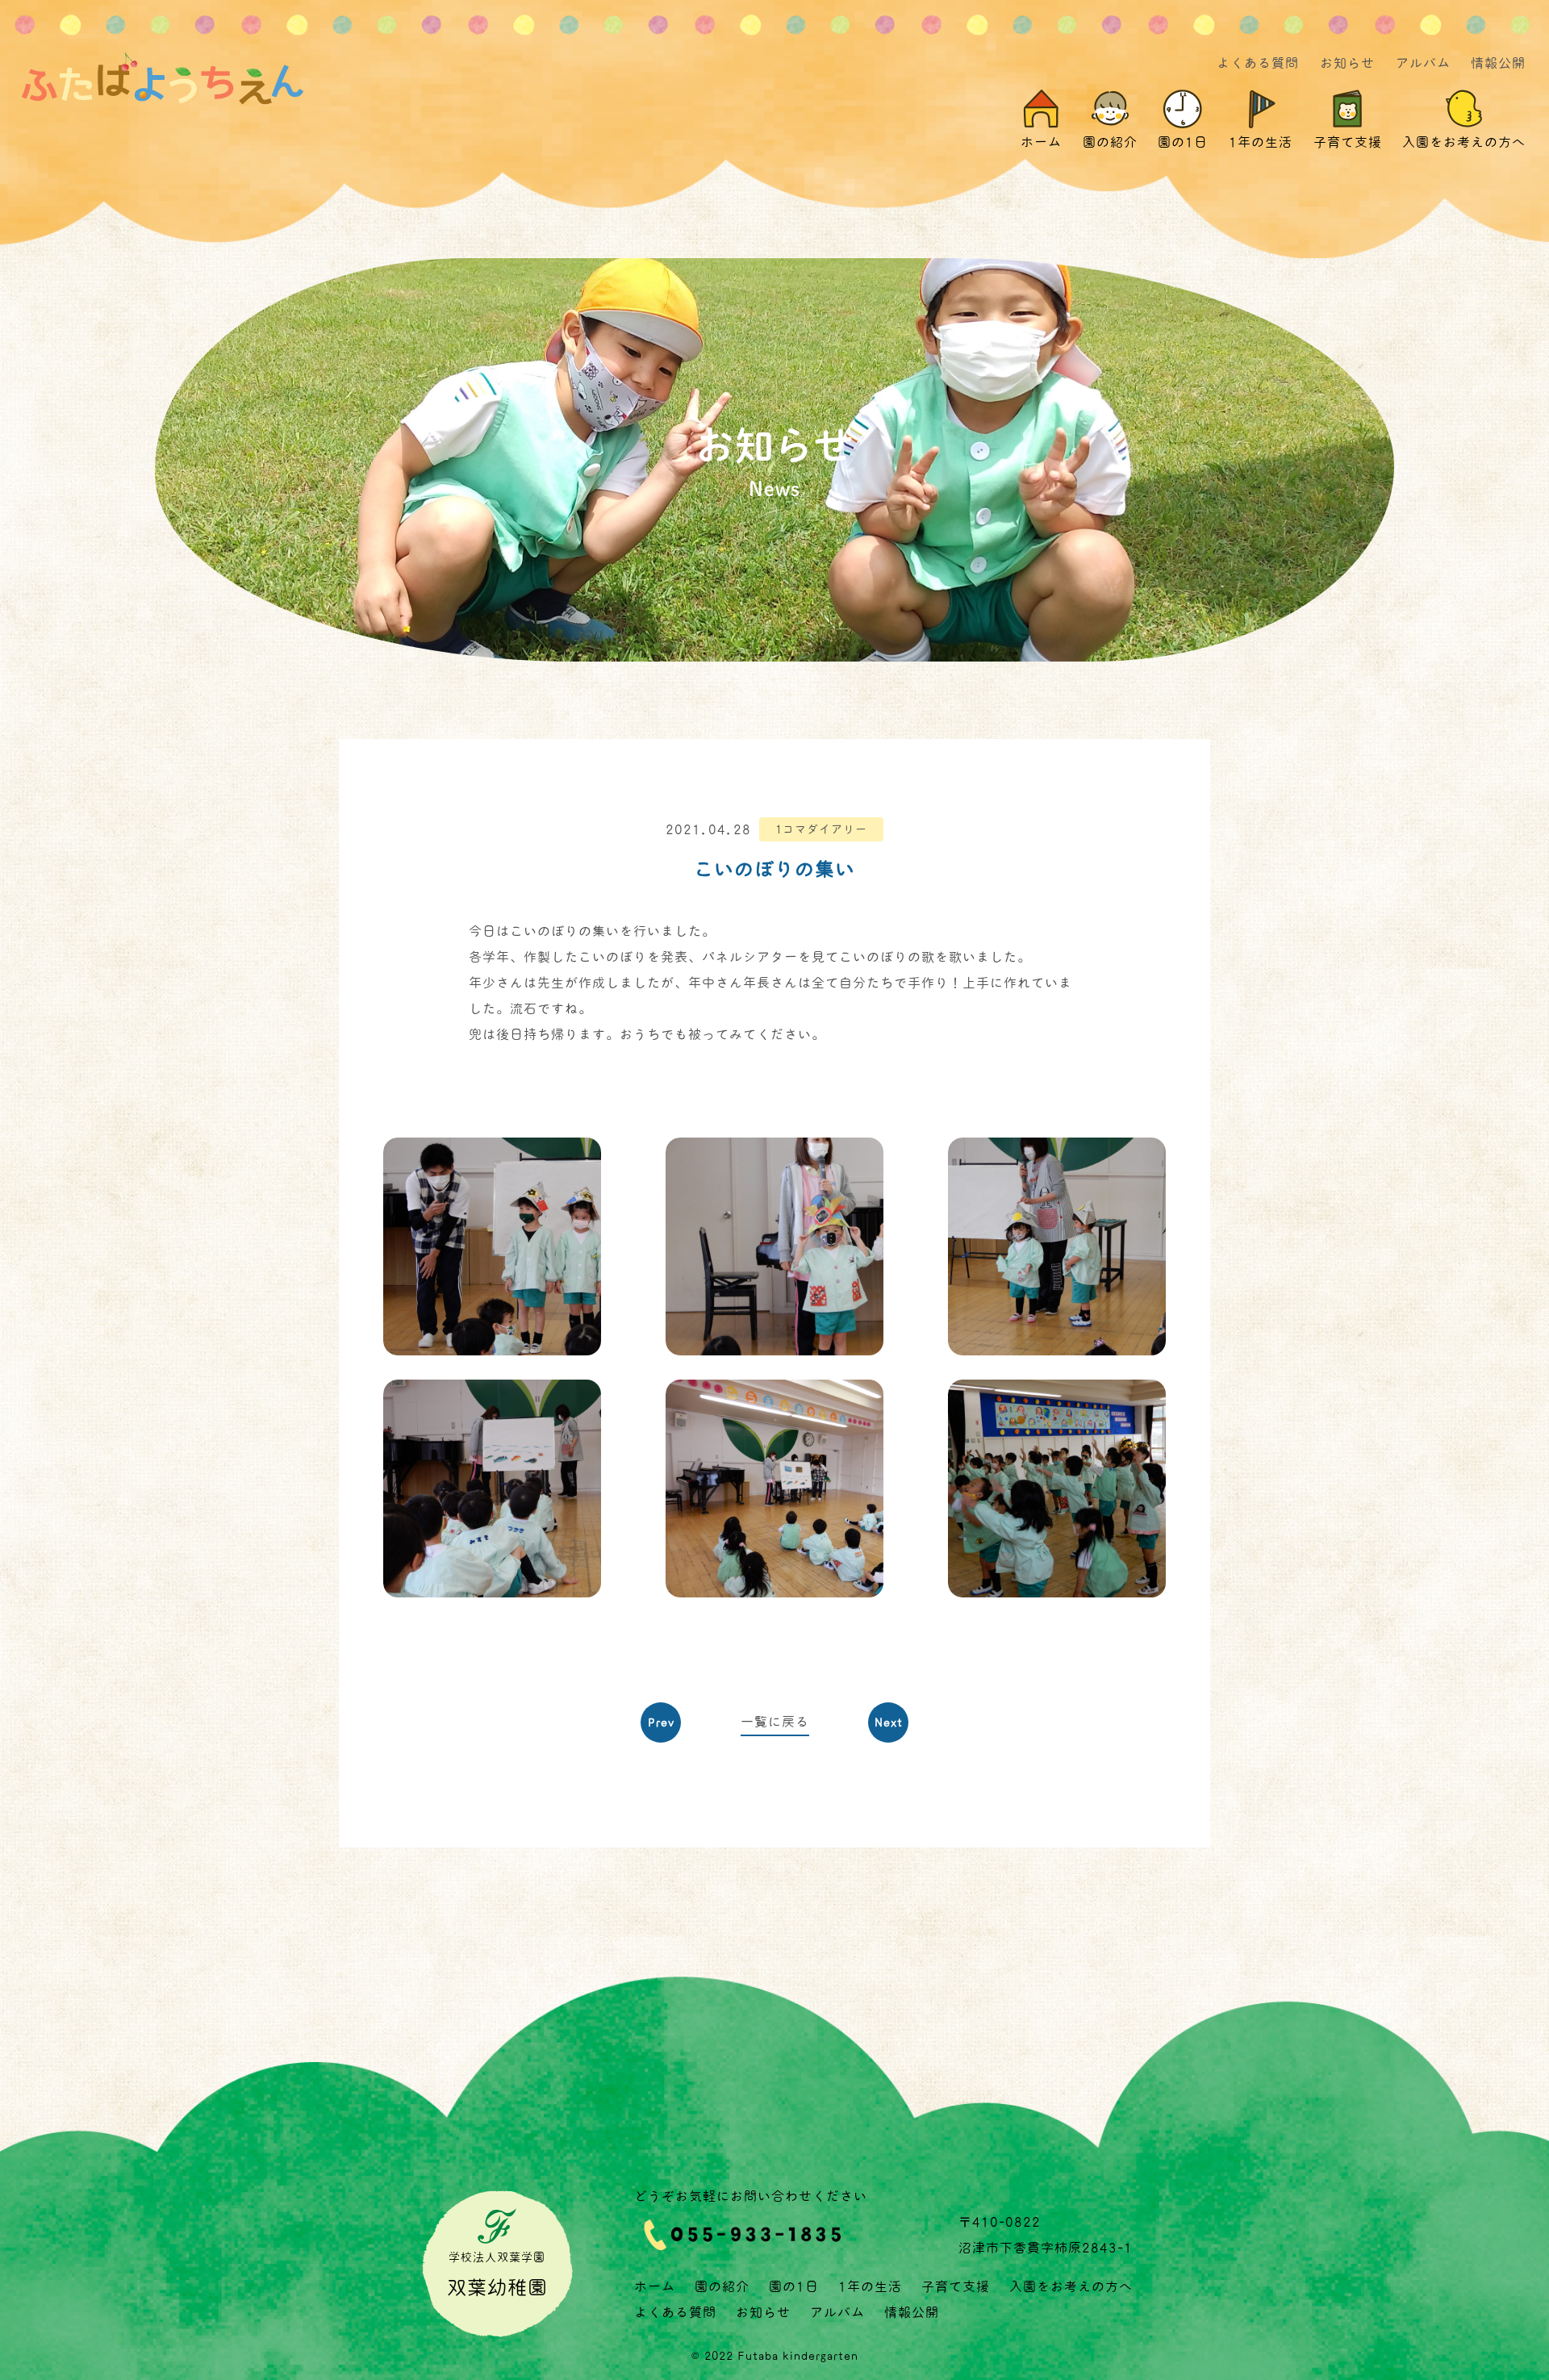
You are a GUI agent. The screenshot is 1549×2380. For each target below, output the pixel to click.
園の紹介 (722, 2286)
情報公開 (1498, 63)
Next (889, 1722)
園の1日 (794, 2286)
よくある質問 (1258, 63)
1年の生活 (870, 2286)
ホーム (655, 2286)
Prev (661, 1722)
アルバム (1423, 63)
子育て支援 (956, 2286)
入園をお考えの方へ (1071, 2286)
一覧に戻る (775, 1722)
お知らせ (1347, 63)
